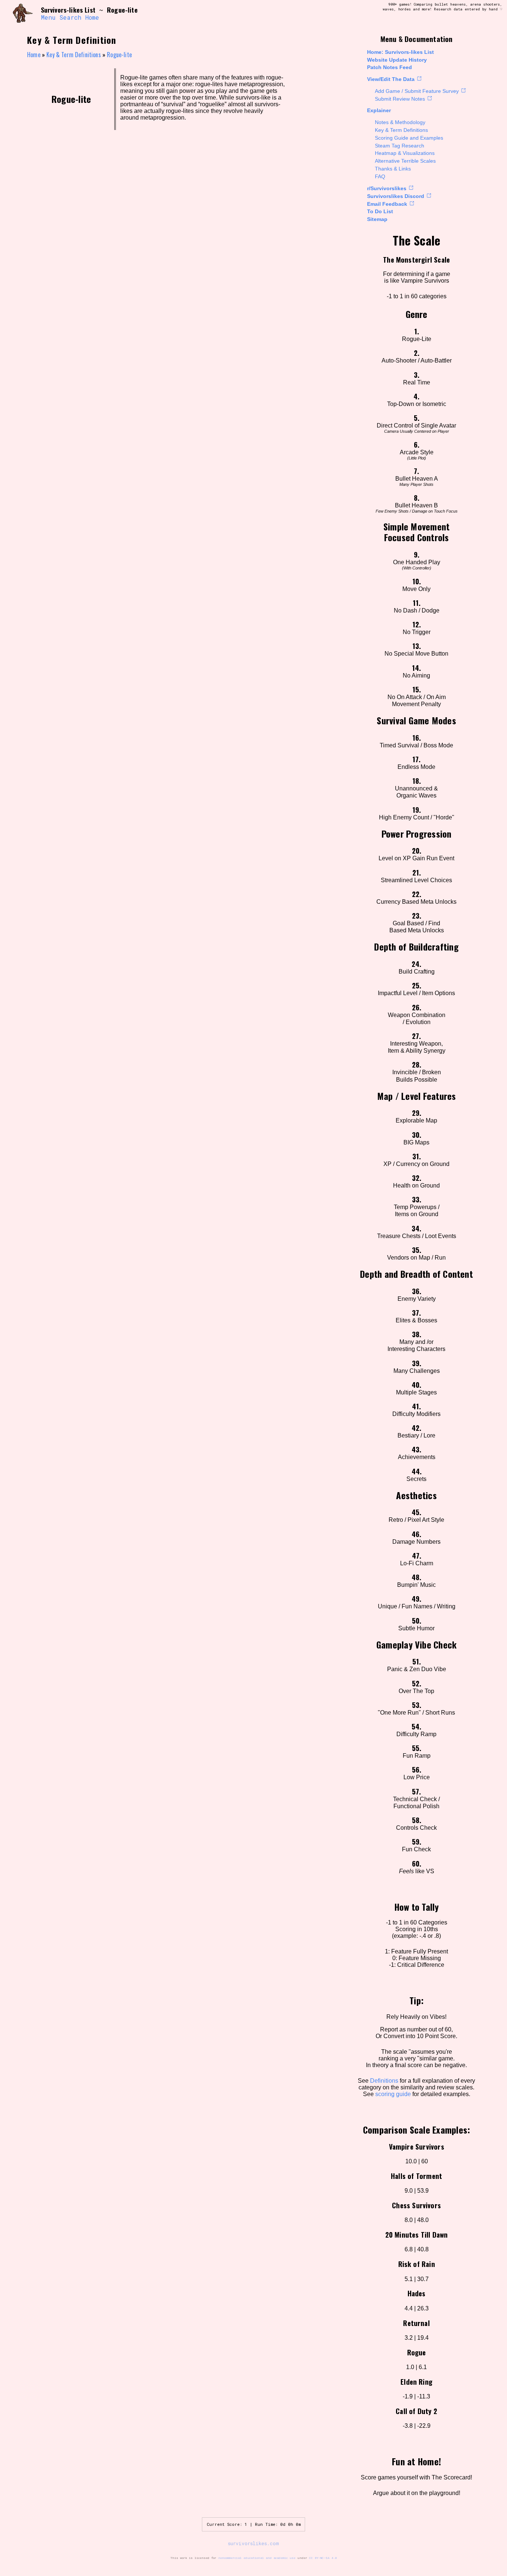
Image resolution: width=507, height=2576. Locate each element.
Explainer (379, 110)
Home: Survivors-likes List (400, 52)
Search (70, 17)
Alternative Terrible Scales (405, 161)
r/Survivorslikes (387, 188)
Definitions (384, 2081)
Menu (48, 17)
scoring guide (393, 2094)
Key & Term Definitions (401, 130)
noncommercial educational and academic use (257, 2558)
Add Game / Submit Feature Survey (417, 91)
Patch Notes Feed (390, 67)
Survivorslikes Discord (396, 196)
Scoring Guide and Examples (409, 138)
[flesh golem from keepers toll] (23, 14)
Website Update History (397, 60)
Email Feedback (387, 204)
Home (92, 17)
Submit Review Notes (400, 99)
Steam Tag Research (400, 146)
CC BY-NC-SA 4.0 (323, 2558)
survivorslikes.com (253, 2543)
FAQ (380, 176)
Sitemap (377, 219)
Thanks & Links (393, 169)
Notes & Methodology (400, 122)
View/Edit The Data (391, 79)
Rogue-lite (119, 55)
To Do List (380, 211)
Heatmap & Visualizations (405, 153)
